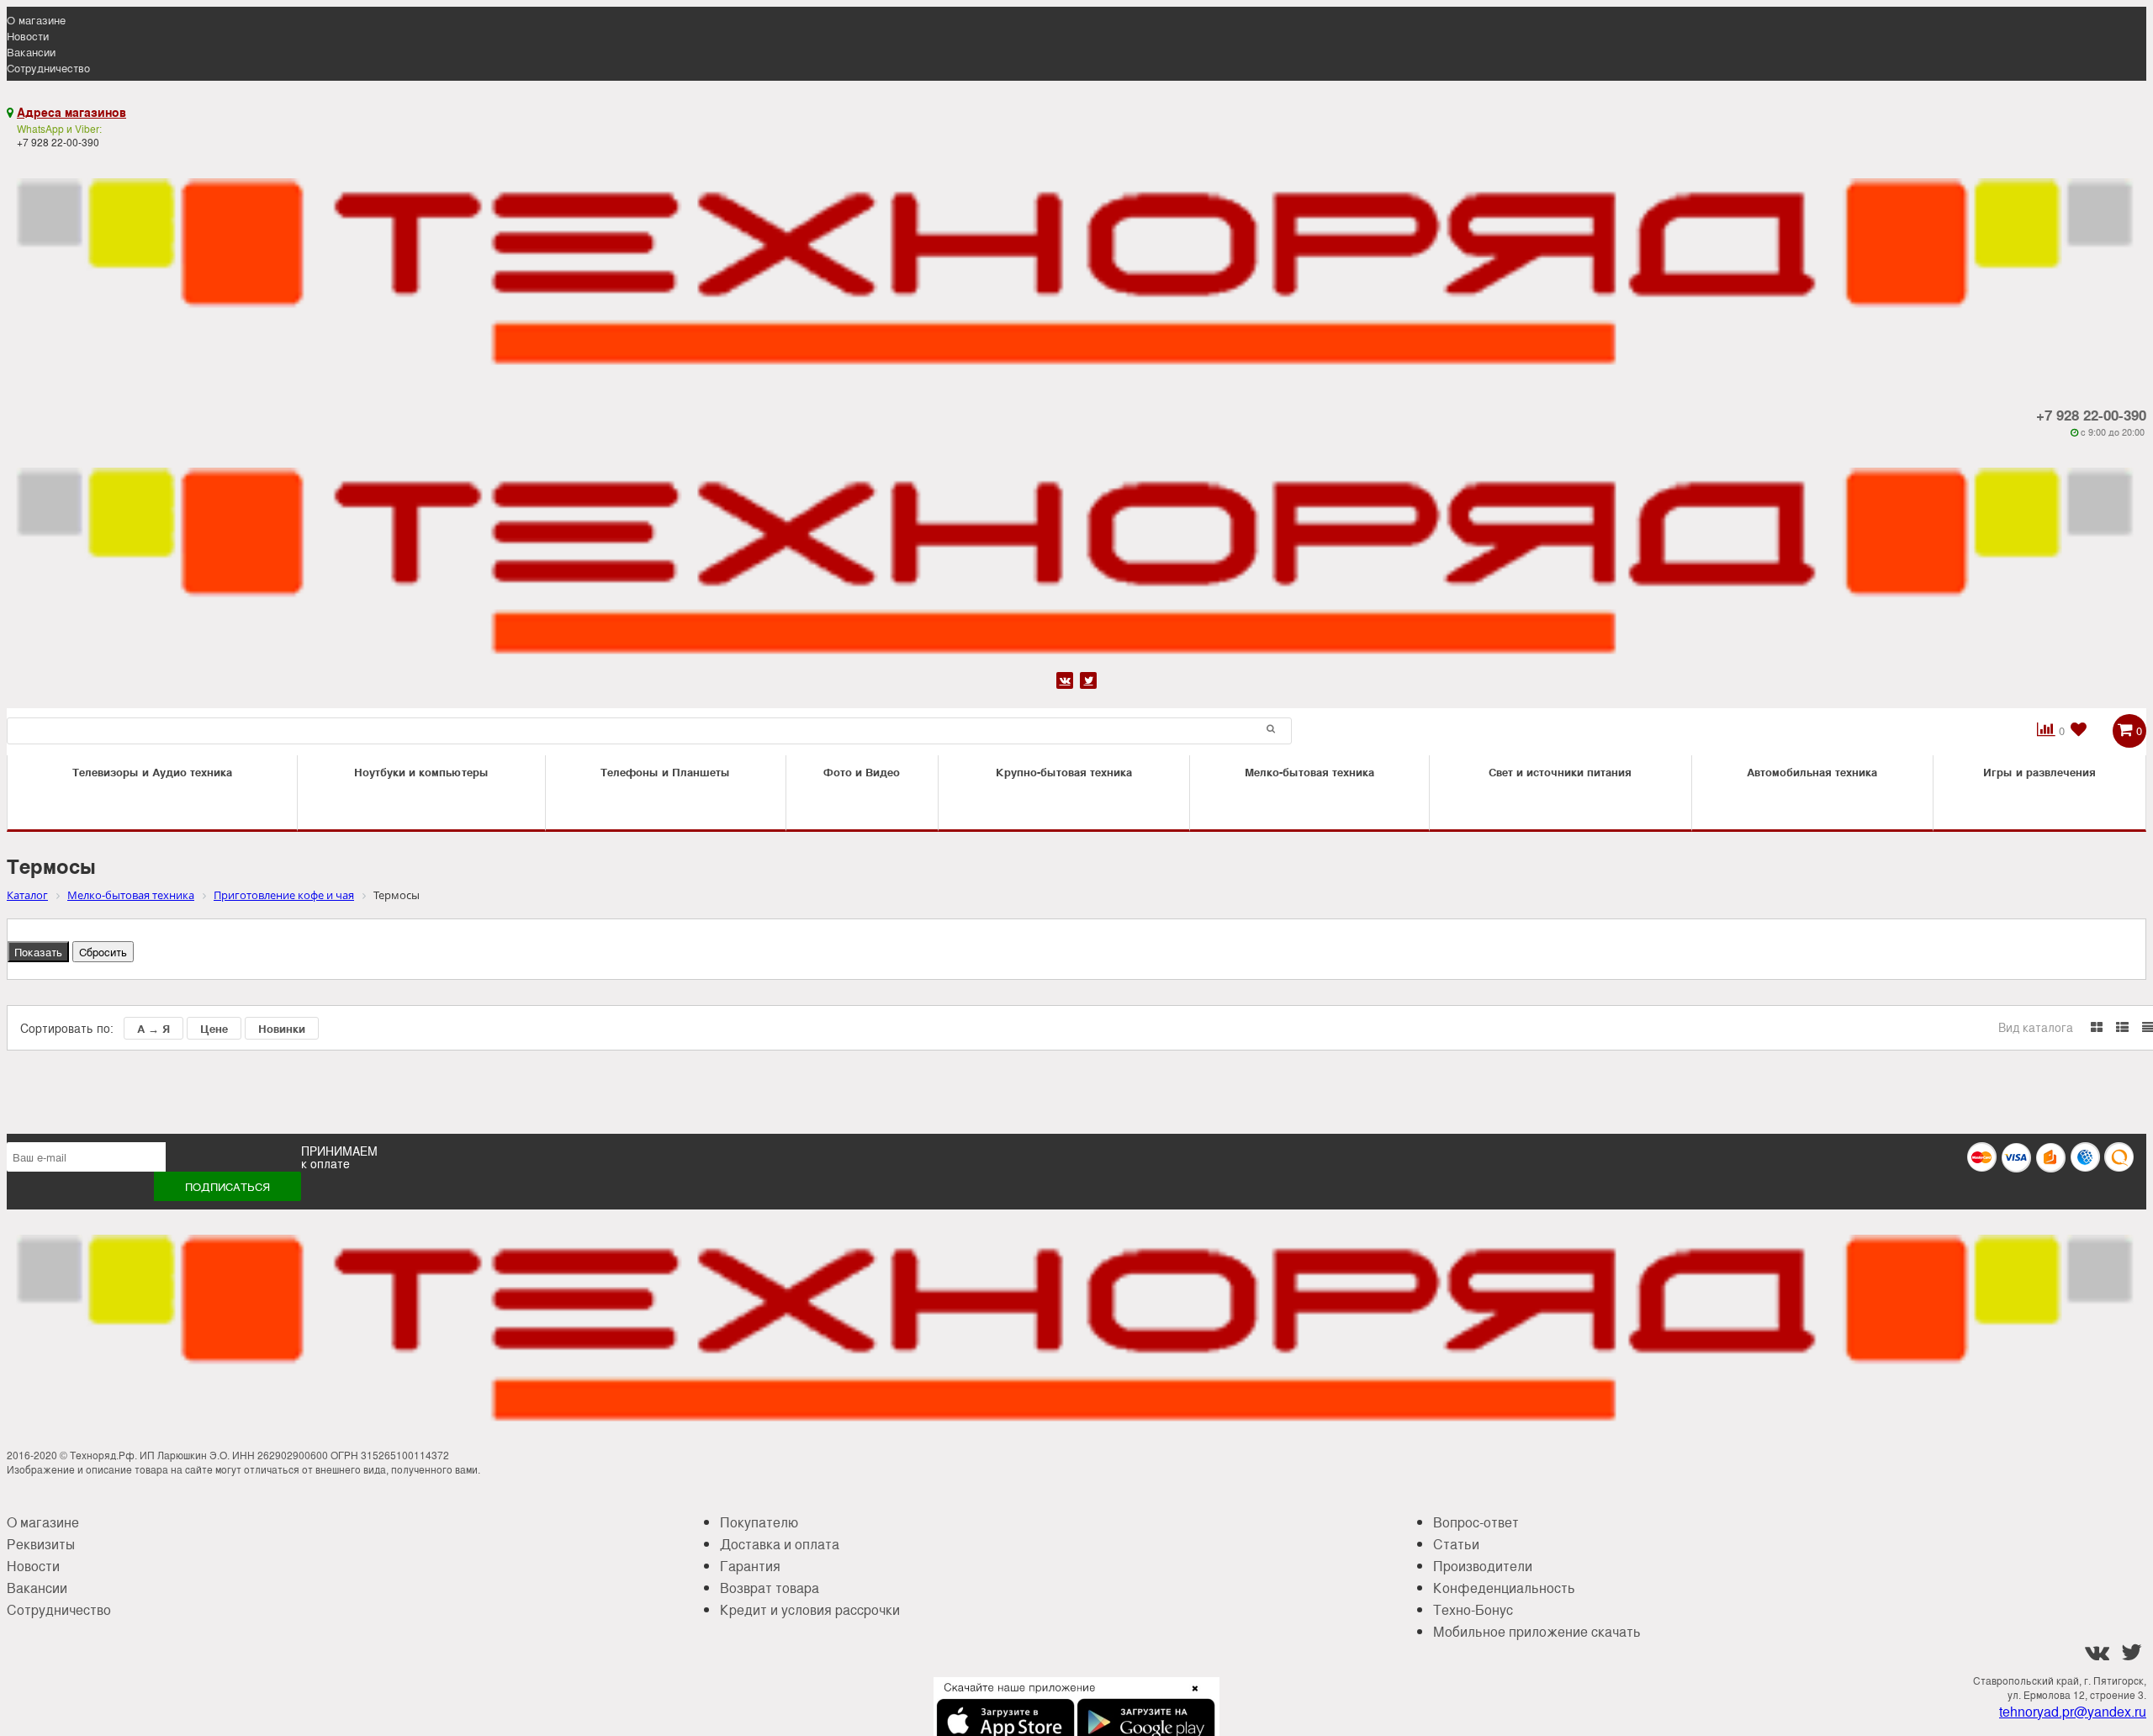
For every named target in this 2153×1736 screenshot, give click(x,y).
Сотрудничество (48, 68)
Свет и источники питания (1560, 772)
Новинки (282, 1028)
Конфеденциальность (1504, 1588)
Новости (28, 36)
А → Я (153, 1028)
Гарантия (750, 1566)
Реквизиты (41, 1544)
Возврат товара (770, 1588)
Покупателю (759, 1522)
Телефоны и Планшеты (665, 772)
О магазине (36, 20)
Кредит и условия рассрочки (810, 1609)
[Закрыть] (1190, 1698)
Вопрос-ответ (1476, 1522)
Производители (1483, 1566)
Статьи (1456, 1544)
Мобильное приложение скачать (1537, 1631)
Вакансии (31, 52)
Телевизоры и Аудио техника (152, 772)
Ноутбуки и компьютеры (421, 772)
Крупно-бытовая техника (1064, 772)
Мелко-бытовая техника (1309, 772)
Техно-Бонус (1473, 1609)
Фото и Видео (862, 772)
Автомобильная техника (1812, 772)
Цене (214, 1028)
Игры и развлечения (2039, 772)
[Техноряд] (1076, 553)
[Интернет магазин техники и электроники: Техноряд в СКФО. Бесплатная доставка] (1076, 264)
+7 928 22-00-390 (2091, 415)
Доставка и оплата (780, 1544)
